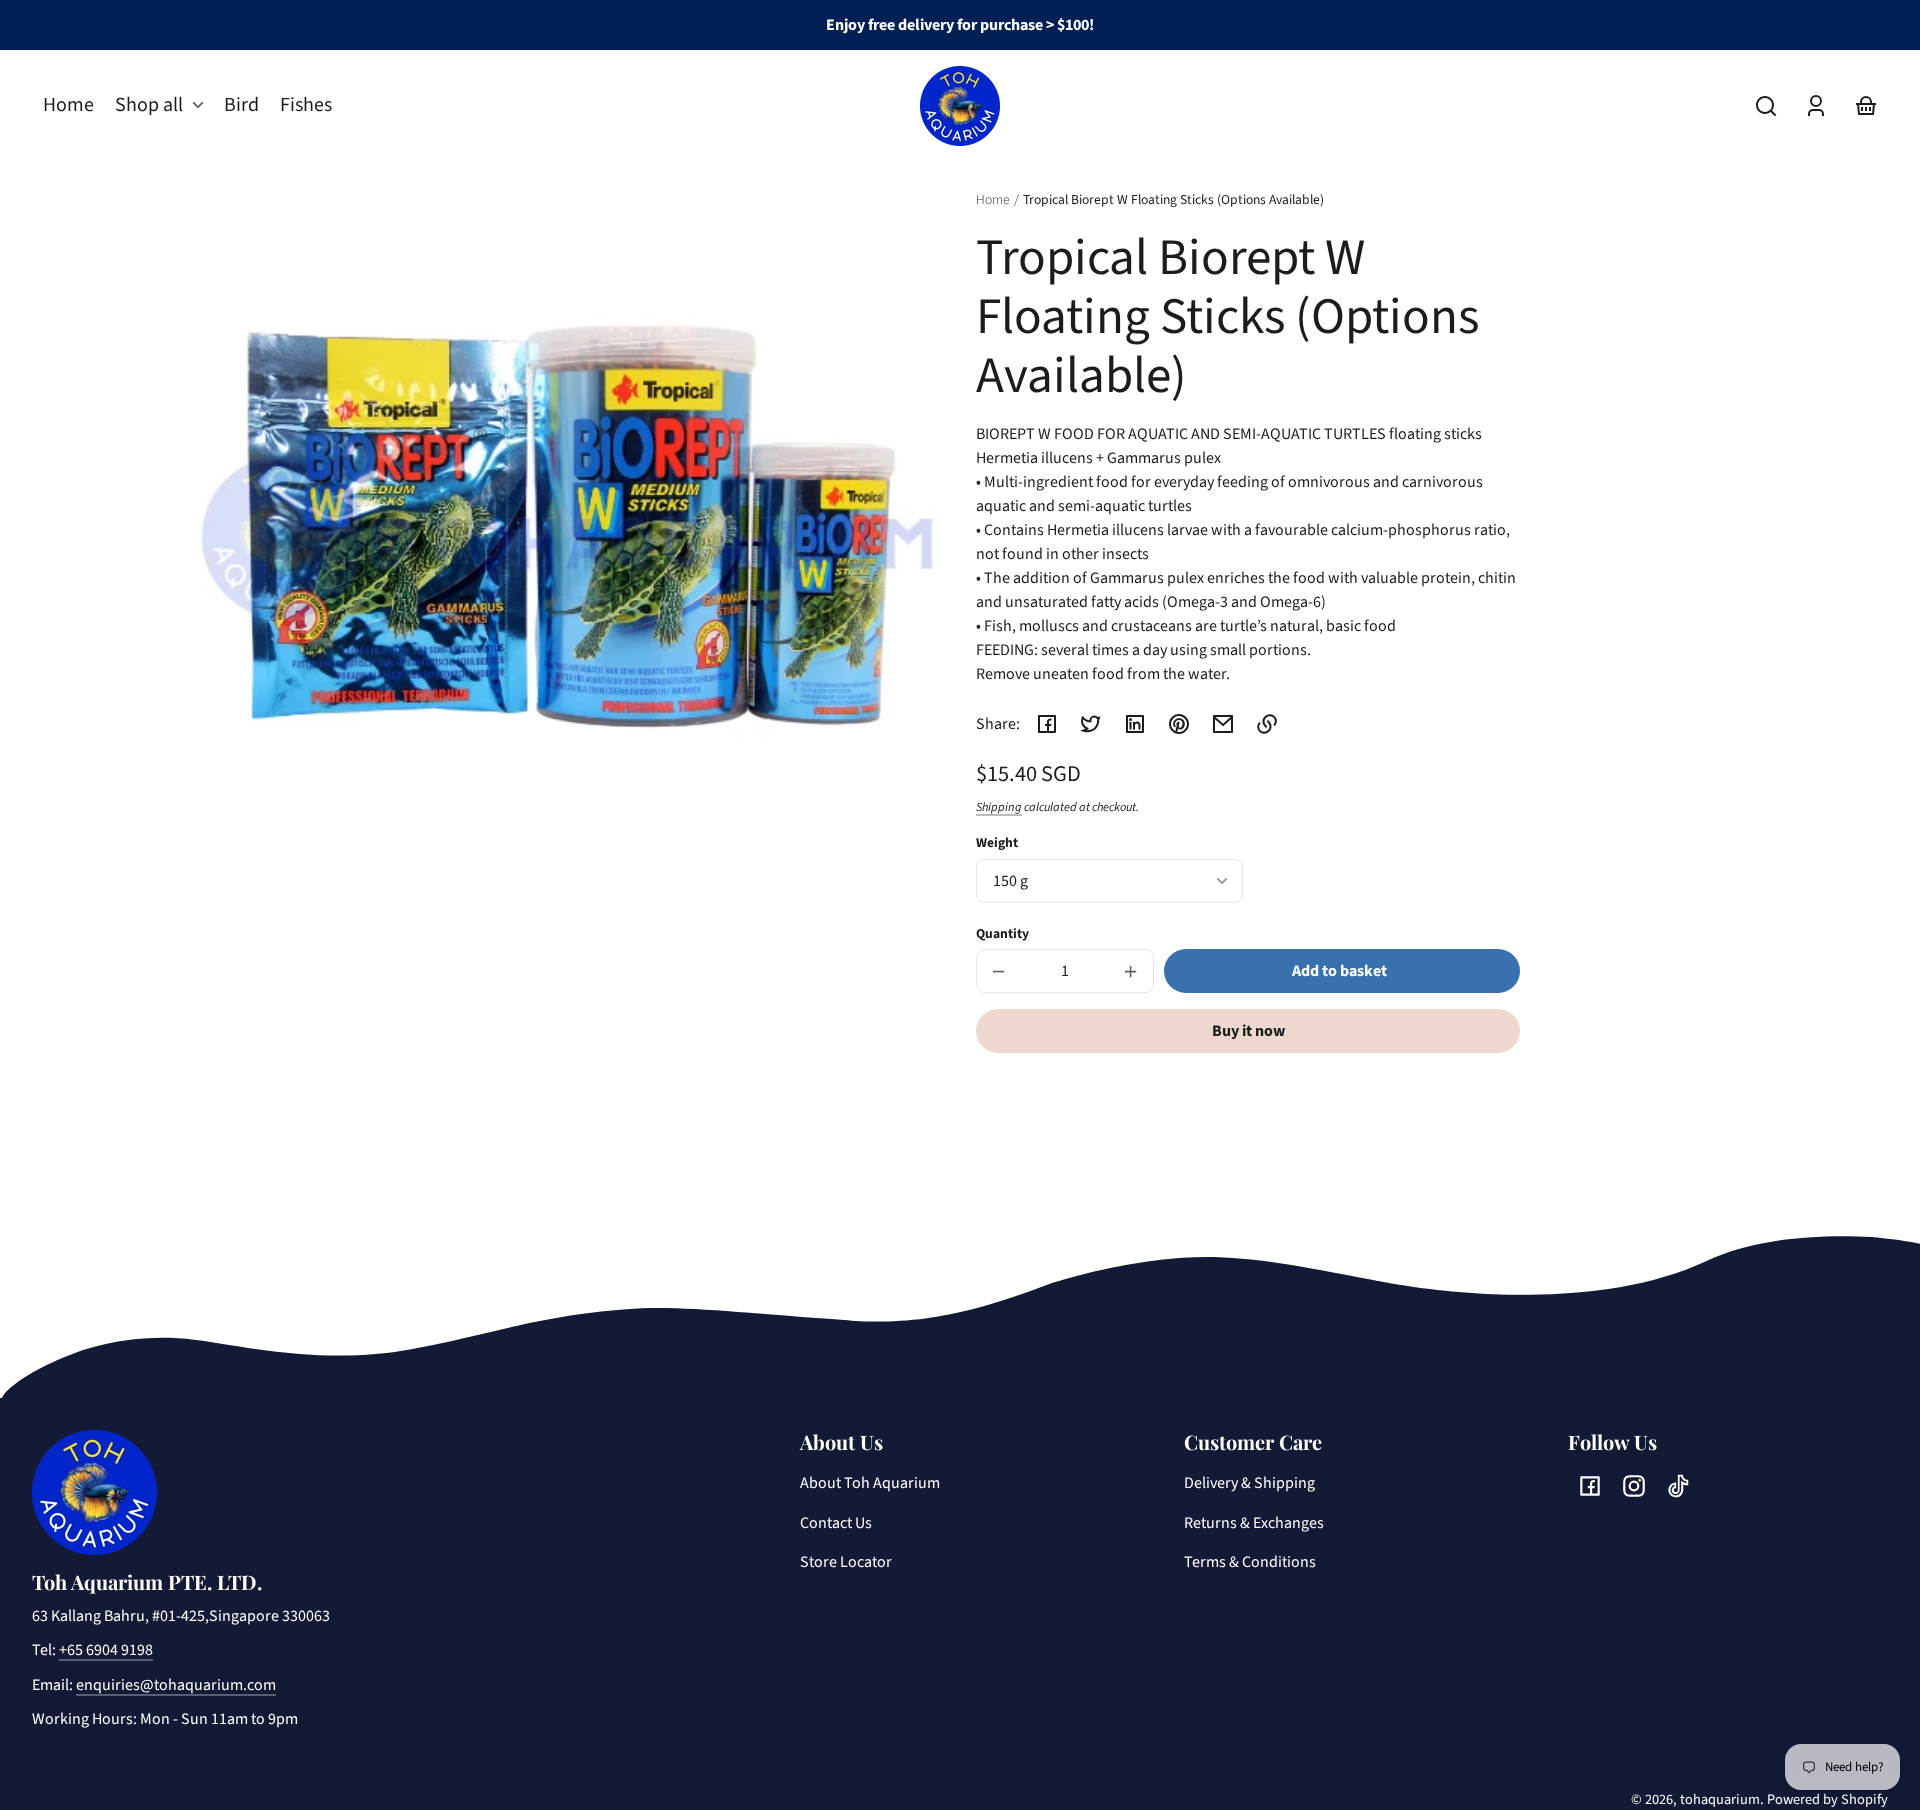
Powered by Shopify (1827, 1799)
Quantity (1002, 933)
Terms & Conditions (1250, 1562)
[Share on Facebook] (1047, 724)
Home (993, 201)
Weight (997, 842)
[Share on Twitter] (1091, 724)
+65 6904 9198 (106, 1650)
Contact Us (836, 1523)
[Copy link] (1267, 724)
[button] (1766, 106)
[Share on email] (1223, 724)
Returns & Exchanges (1254, 1523)
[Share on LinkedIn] (1135, 724)
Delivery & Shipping (1249, 1483)
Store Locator (846, 1562)
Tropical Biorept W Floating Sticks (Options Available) (1173, 201)
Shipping (999, 807)
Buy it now (1248, 1031)
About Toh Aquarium (870, 1483)
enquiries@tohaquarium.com (176, 1685)
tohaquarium (1720, 1799)
